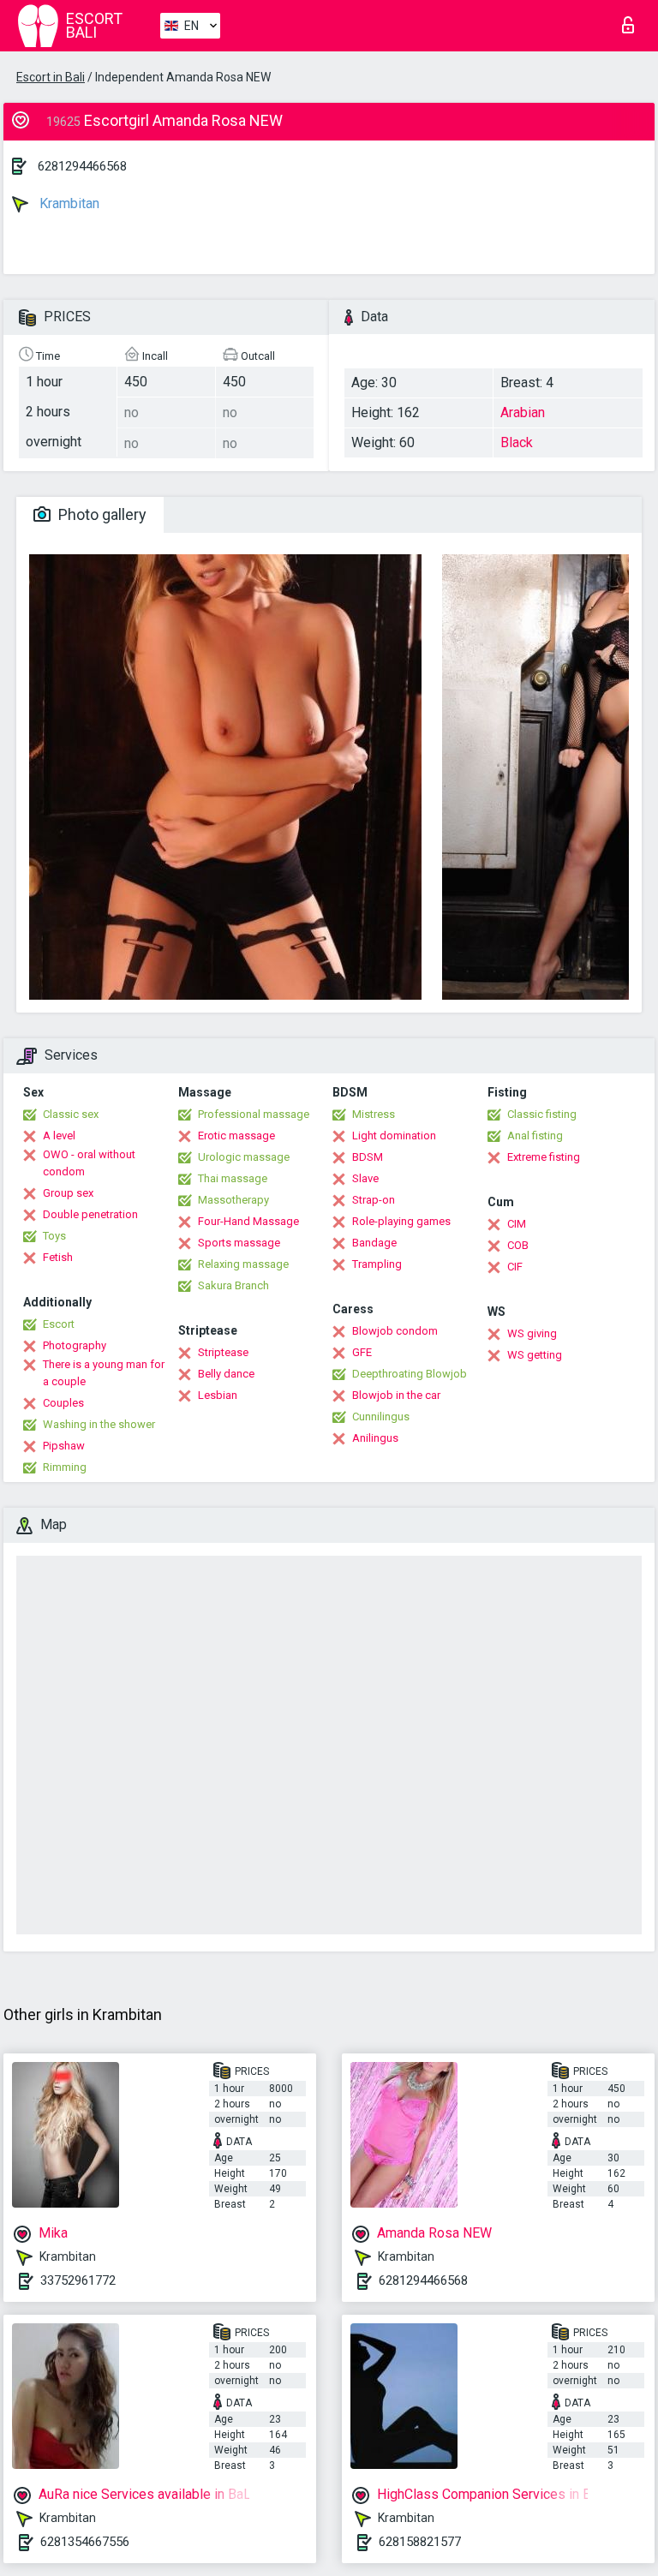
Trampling (377, 1264)
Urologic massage (244, 1157)
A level (59, 1136)
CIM (517, 1224)
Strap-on (374, 1200)
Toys (54, 1236)
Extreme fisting (544, 1157)
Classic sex (71, 1114)
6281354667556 (85, 2542)
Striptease (223, 1352)
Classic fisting (542, 1114)
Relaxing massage (243, 1264)
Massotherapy (233, 1200)
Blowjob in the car (396, 1395)
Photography (75, 1345)
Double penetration (90, 1214)
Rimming (65, 1467)
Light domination (394, 1136)
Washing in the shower (99, 1424)
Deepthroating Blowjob (410, 1374)
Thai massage (233, 1178)
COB (518, 1245)
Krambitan (68, 203)
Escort (59, 1324)
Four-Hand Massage (248, 1221)
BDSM (368, 1157)
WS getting (535, 1355)
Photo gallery (101, 514)
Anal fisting (535, 1136)
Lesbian (218, 1395)
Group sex (68, 1193)
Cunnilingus (381, 1417)
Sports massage (239, 1243)
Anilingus (375, 1438)
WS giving (532, 1333)
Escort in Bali (51, 77)
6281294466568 (82, 166)
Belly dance (226, 1374)
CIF (515, 1267)
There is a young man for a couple (104, 1373)
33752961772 (78, 2280)
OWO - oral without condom (89, 1163)
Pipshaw (64, 1446)
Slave (365, 1178)
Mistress (374, 1114)
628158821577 (420, 2542)
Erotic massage (236, 1136)
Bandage (374, 1243)
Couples (63, 1403)
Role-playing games (401, 1221)
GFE (362, 1352)
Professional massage (254, 1114)
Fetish (58, 1257)
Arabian (523, 412)
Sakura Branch (233, 1285)
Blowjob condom (395, 1331)
